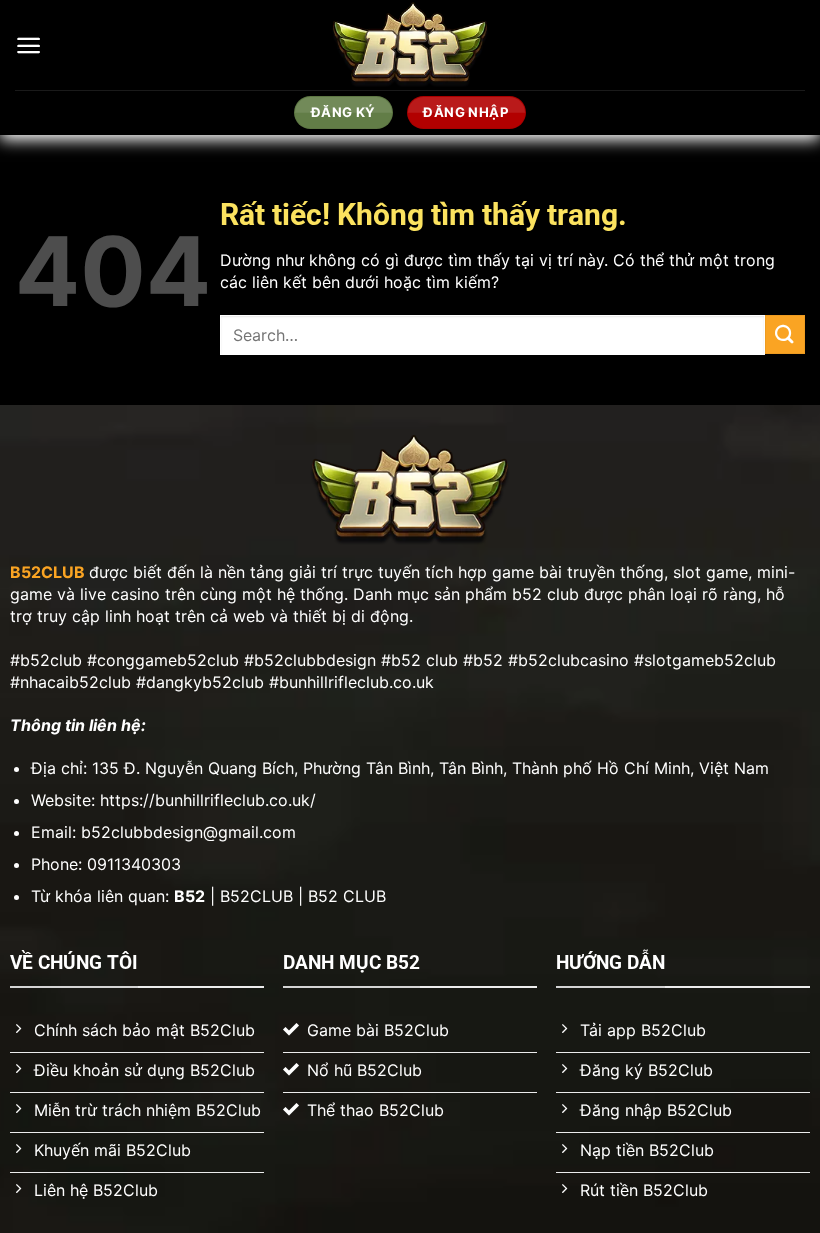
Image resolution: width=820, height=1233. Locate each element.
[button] (28, 45)
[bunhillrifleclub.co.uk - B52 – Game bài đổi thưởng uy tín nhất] (410, 45)
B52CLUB (47, 572)
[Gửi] (785, 334)
